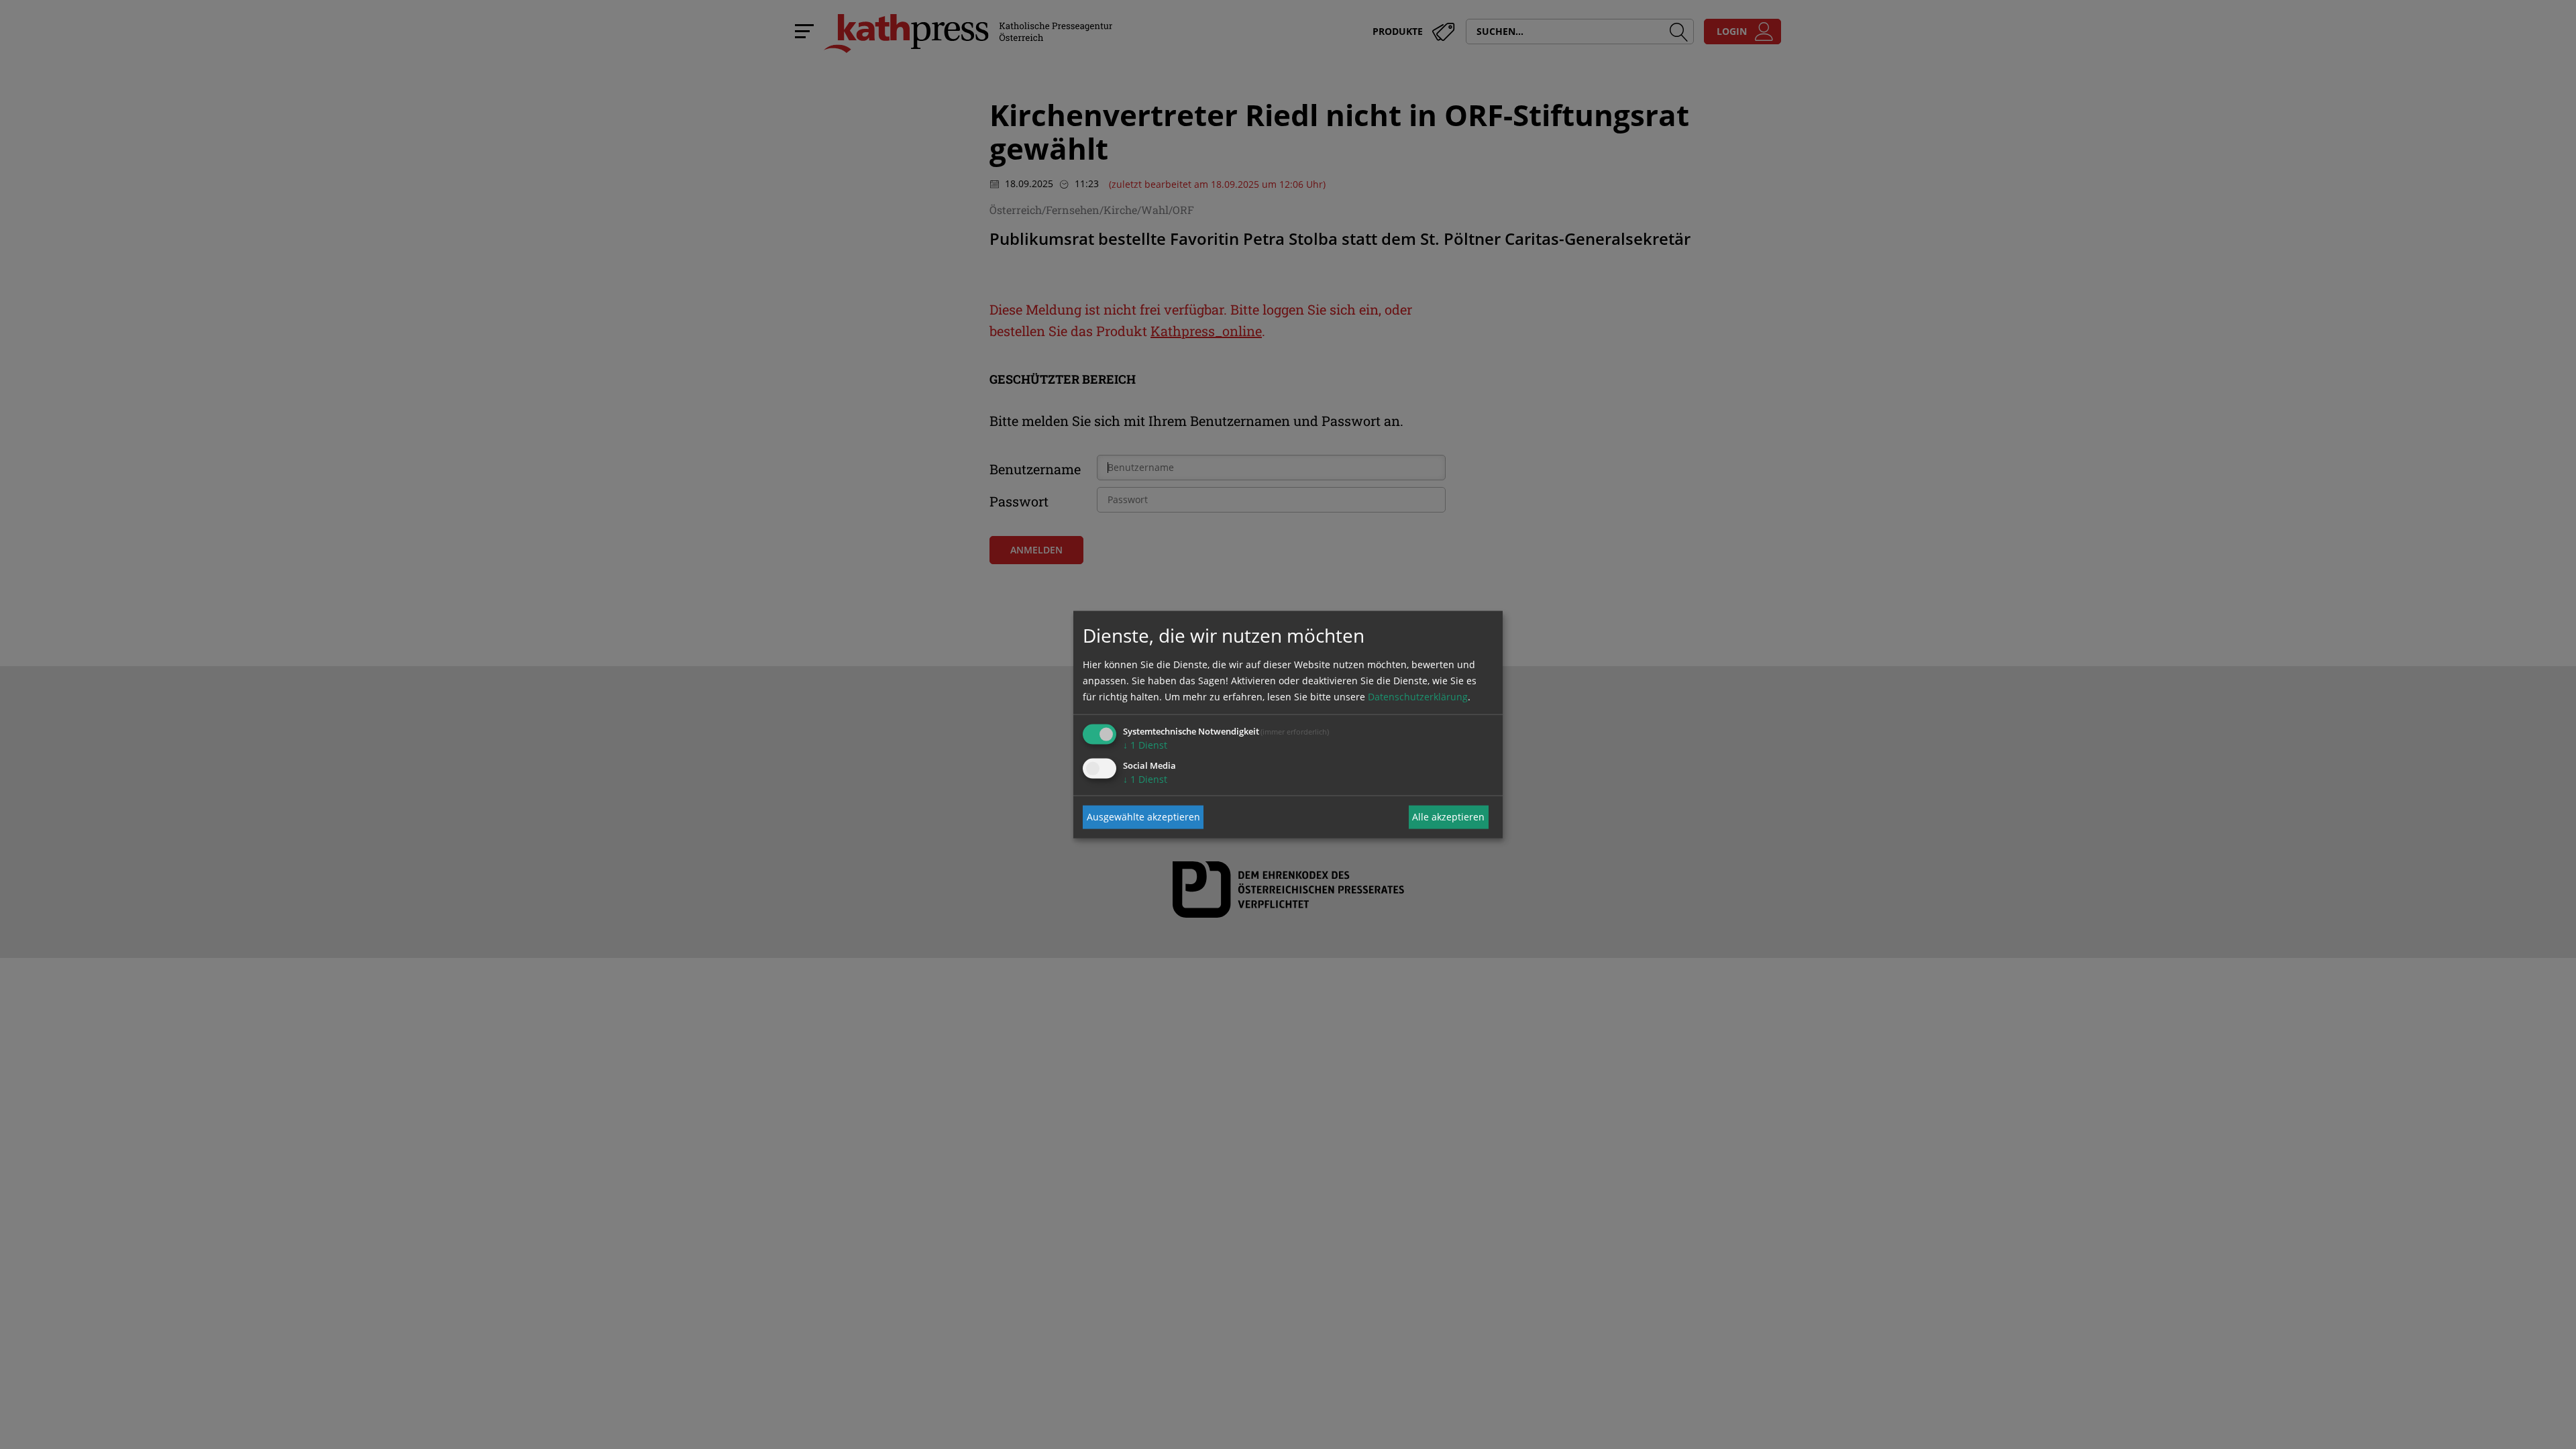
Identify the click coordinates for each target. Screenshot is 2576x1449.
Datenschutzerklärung (1418, 696)
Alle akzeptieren (1448, 817)
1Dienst (1145, 744)
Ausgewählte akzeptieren (1143, 817)
